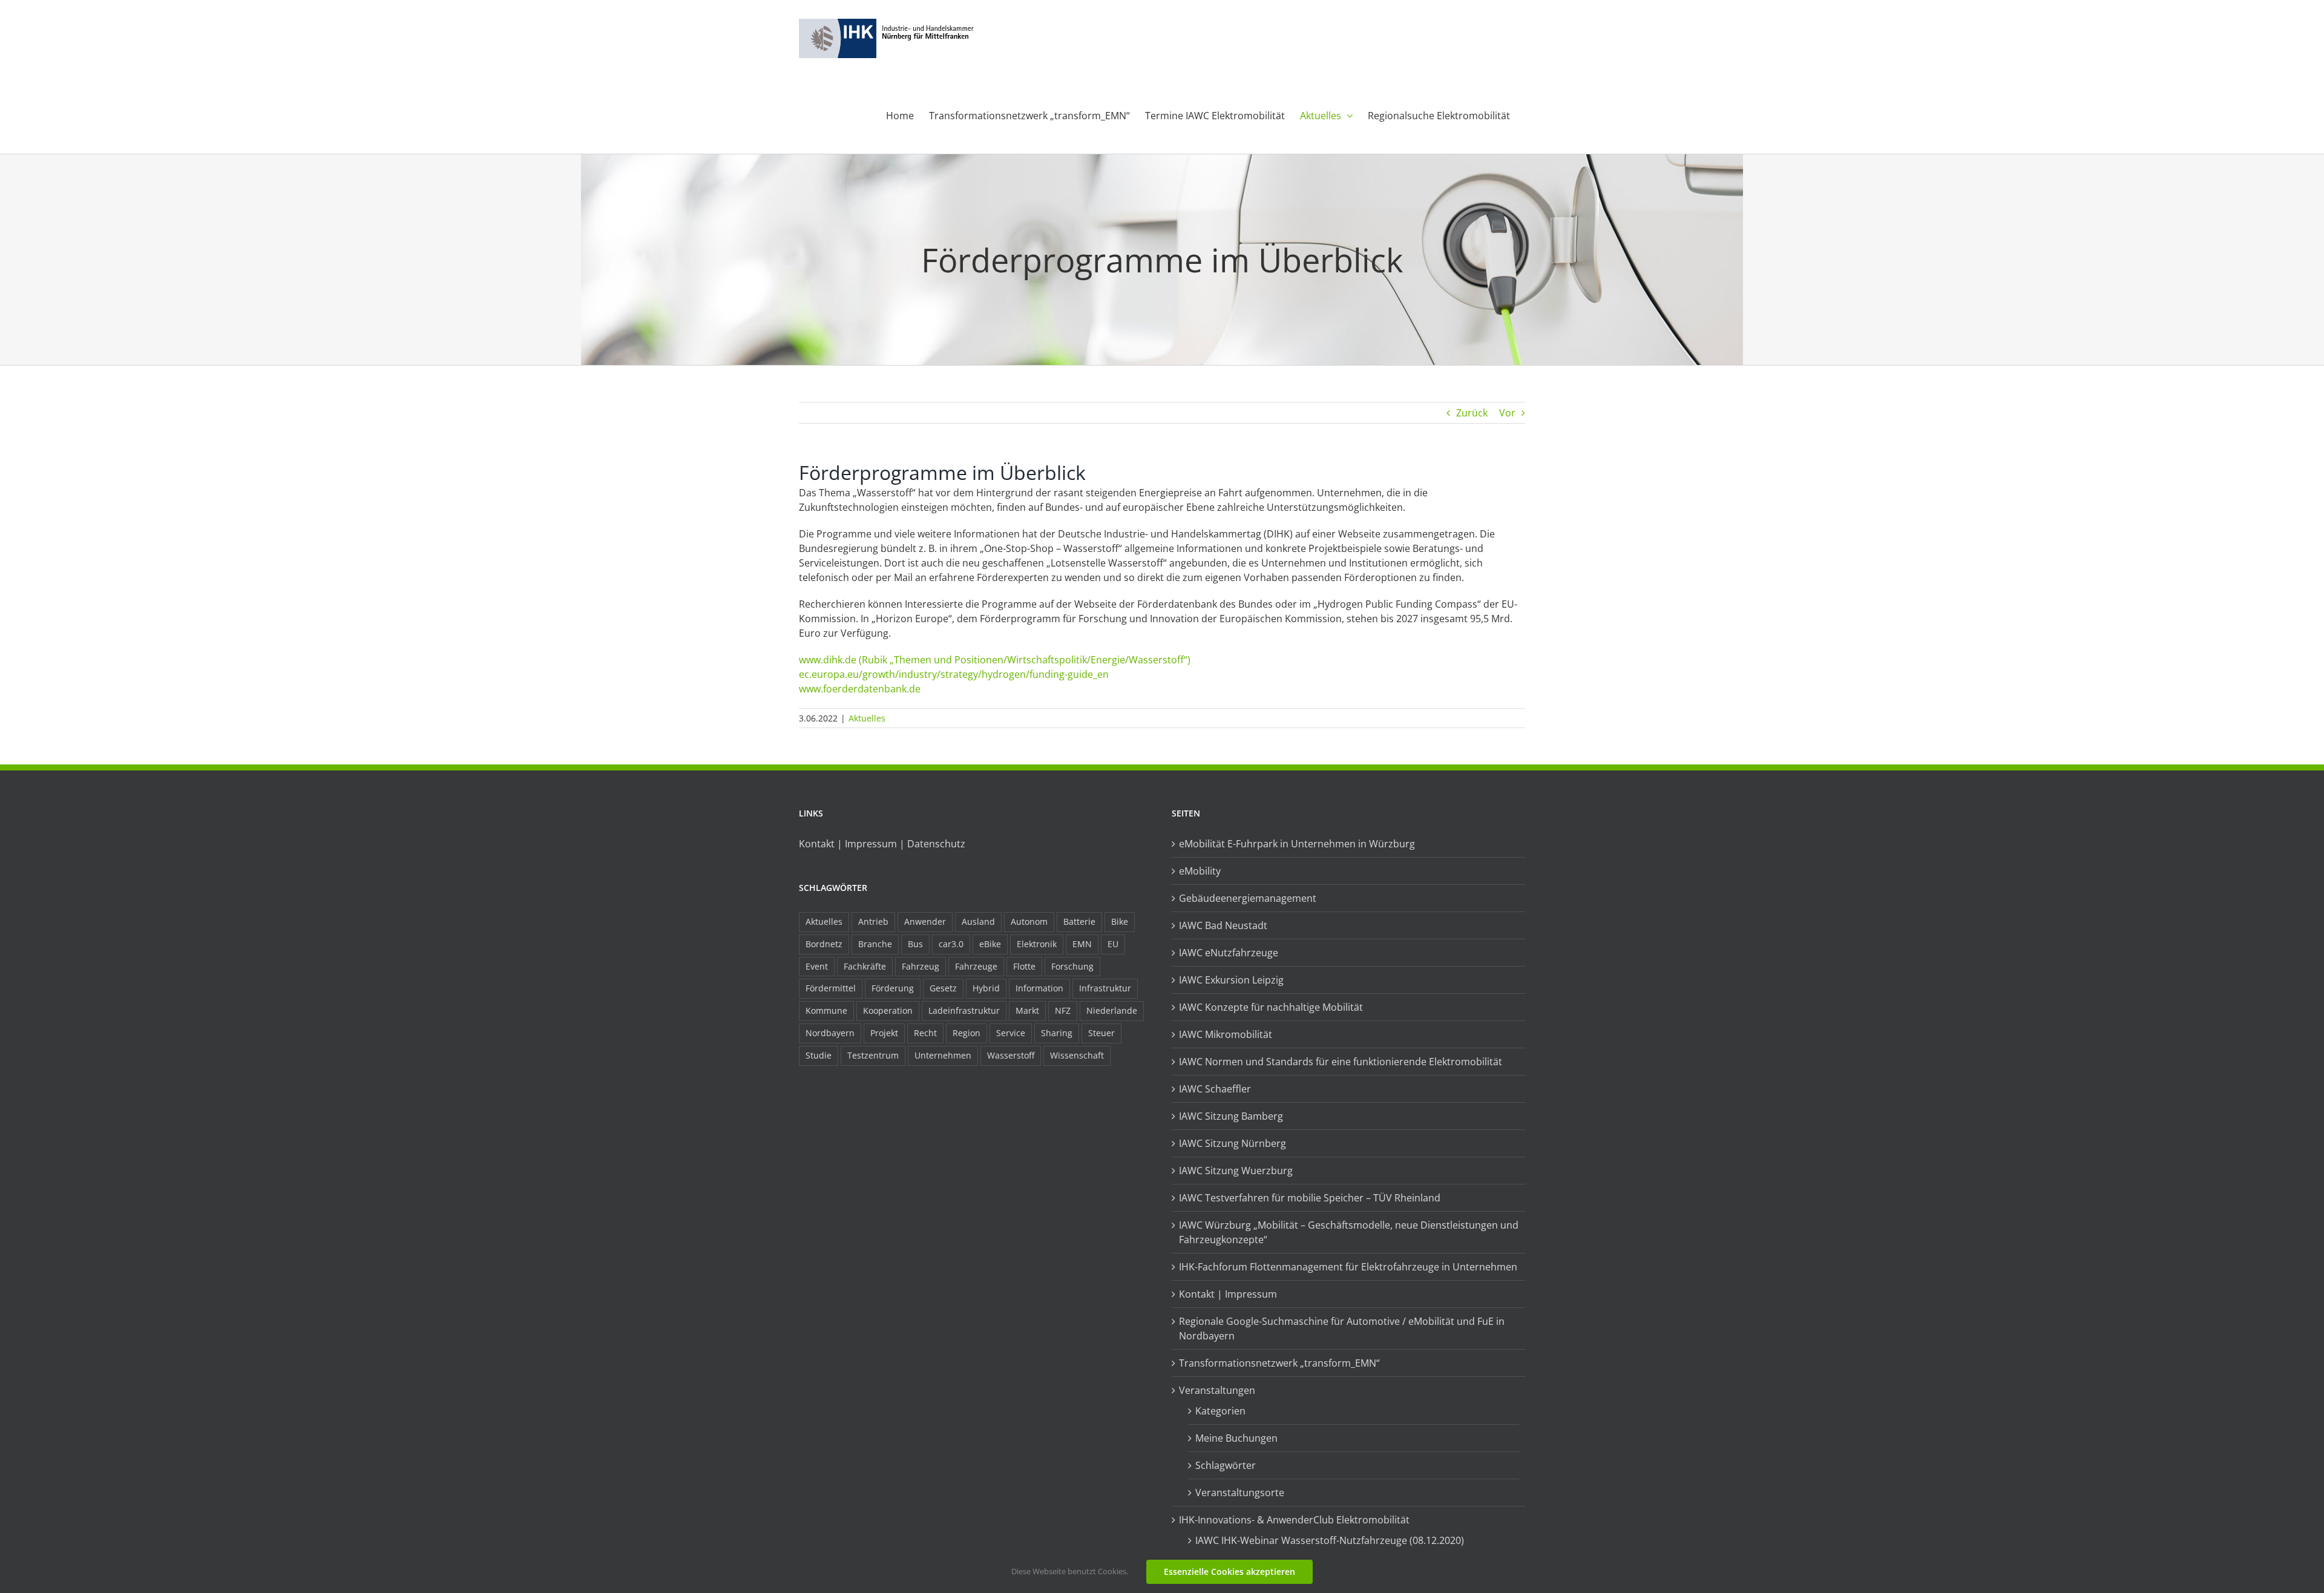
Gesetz (943, 988)
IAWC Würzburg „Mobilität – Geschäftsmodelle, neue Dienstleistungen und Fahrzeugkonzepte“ (1349, 1232)
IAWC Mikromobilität (1226, 1034)
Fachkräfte (865, 966)
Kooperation (888, 1010)
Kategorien (1220, 1411)
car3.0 (951, 944)
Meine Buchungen (1236, 1438)
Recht (925, 1033)
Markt (1027, 1010)
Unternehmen (943, 1055)
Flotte (1024, 966)
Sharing (1057, 1033)
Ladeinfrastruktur (964, 1010)
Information (1039, 988)
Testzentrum (873, 1055)
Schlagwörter (1226, 1465)
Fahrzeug (921, 966)
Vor (1507, 413)
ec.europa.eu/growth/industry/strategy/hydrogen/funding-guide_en (954, 674)
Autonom (1029, 921)
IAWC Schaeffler (1215, 1089)
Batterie (1079, 921)
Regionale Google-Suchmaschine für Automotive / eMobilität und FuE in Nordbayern (1342, 1329)
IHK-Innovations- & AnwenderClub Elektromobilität (1294, 1520)
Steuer (1101, 1033)
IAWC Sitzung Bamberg (1231, 1116)
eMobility (1200, 871)
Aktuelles (867, 718)
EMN (1082, 944)
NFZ (1063, 1010)
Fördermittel (831, 988)
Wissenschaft (1077, 1055)
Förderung (893, 988)
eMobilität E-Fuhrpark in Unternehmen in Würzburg (1297, 844)
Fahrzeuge (976, 966)
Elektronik (1037, 944)
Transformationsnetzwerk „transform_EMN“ (1279, 1363)
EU (1113, 944)
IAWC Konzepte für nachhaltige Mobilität (1271, 1007)
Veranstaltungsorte (1240, 1493)
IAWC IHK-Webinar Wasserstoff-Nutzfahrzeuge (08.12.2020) (1330, 1540)
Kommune (826, 1010)
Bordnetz (824, 944)
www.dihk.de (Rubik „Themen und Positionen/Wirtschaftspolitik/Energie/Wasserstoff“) (995, 660)
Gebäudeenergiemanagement (1248, 898)
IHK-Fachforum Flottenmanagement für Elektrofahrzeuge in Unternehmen (1348, 1267)
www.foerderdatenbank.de (860, 689)
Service (1011, 1033)
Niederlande (1112, 1010)
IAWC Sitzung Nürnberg (1233, 1143)
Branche (875, 944)
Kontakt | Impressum (1228, 1294)
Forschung (1072, 966)
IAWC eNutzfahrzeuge (1229, 953)
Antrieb (873, 921)
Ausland (978, 921)
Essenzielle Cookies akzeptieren (1229, 1572)
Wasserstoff (1011, 1055)
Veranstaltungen (1217, 1390)
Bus (915, 944)
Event (817, 966)
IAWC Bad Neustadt (1223, 925)
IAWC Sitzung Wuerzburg (1236, 1171)
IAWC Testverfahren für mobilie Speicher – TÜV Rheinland (1310, 1198)
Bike (1120, 921)
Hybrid (986, 988)
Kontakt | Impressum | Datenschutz (882, 844)
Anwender (925, 921)
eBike (990, 944)
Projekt (884, 1033)
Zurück (1472, 413)
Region (967, 1033)
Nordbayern (830, 1033)
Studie (819, 1055)
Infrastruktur (1105, 988)
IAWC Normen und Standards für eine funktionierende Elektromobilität (1341, 1062)
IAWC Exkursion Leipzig (1231, 980)
